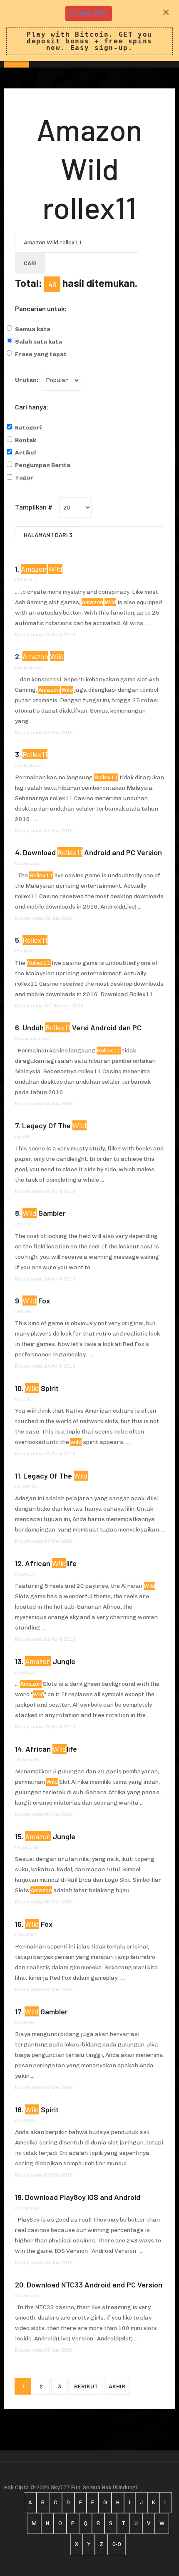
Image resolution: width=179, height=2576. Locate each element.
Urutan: (27, 380)
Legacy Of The (54, 1125)
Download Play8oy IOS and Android (83, 2197)
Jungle (50, 1661)
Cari (30, 263)
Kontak (26, 440)
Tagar (24, 478)
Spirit (42, 1388)
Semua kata (33, 329)
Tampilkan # (34, 507)
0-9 (117, 2544)
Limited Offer (89, 13)
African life (51, 1563)
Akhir (117, 2386)
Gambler (44, 1213)
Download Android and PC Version (92, 852)
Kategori (28, 428)
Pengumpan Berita (43, 465)
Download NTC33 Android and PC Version (94, 2285)
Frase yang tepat (41, 354)
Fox (36, 1301)
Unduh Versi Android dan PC (82, 1027)
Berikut (86, 2386)
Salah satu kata (39, 342)
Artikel (25, 453)
